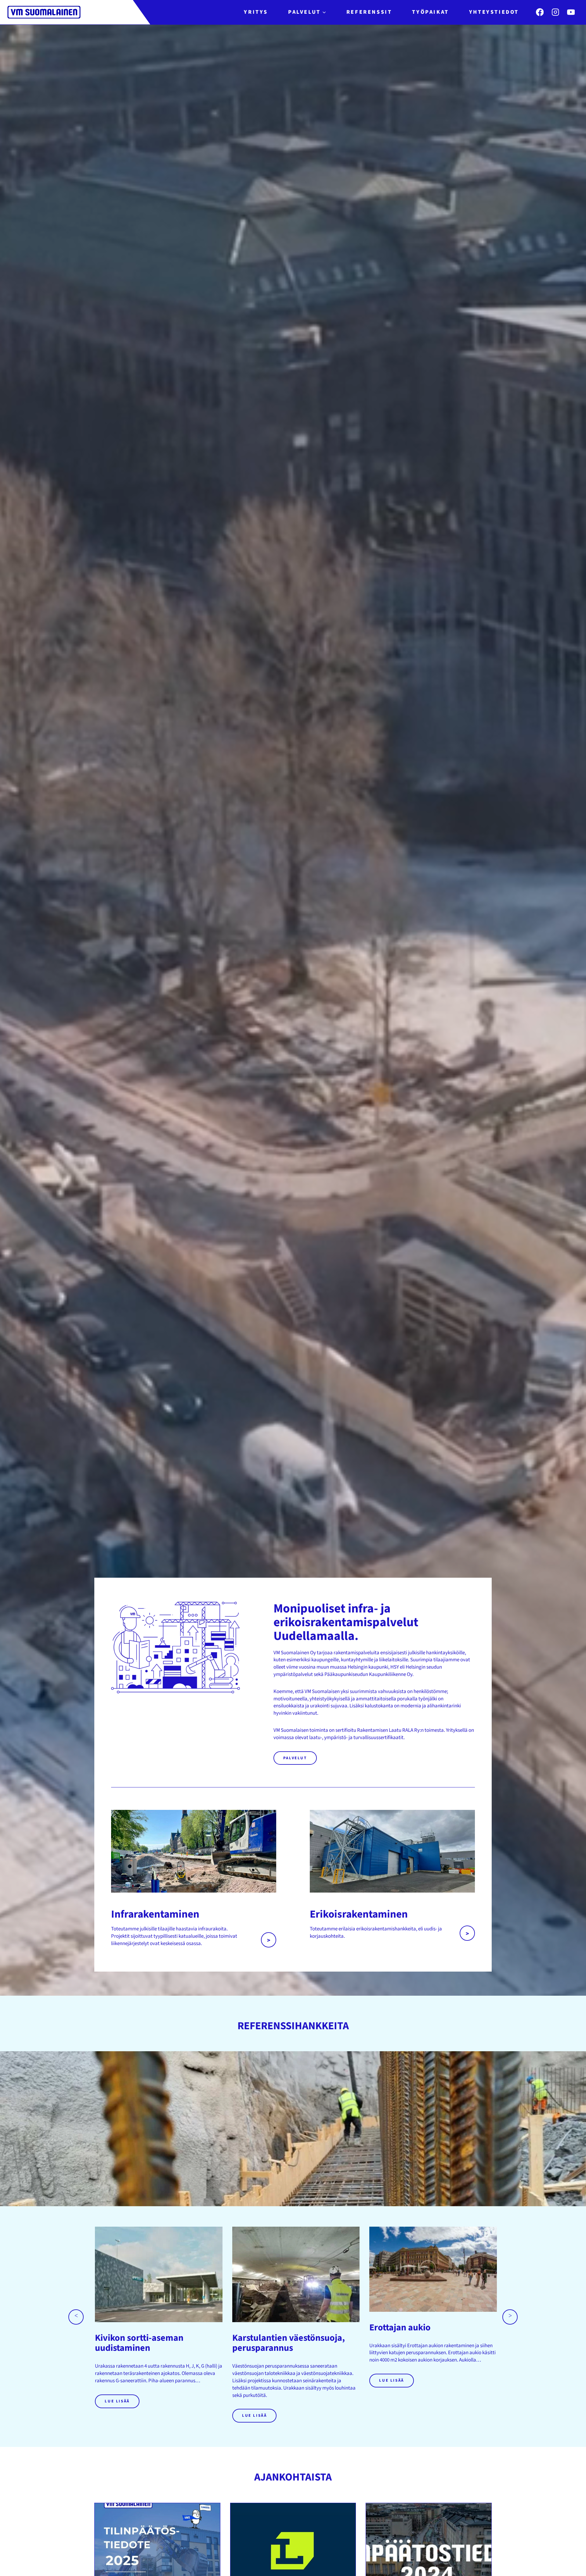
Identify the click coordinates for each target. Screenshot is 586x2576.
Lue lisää (117, 2401)
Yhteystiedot (494, 12)
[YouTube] (571, 12)
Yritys (256, 12)
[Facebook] (540, 12)
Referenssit (369, 12)
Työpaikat (430, 12)
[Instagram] (555, 12)
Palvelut (295, 1758)
